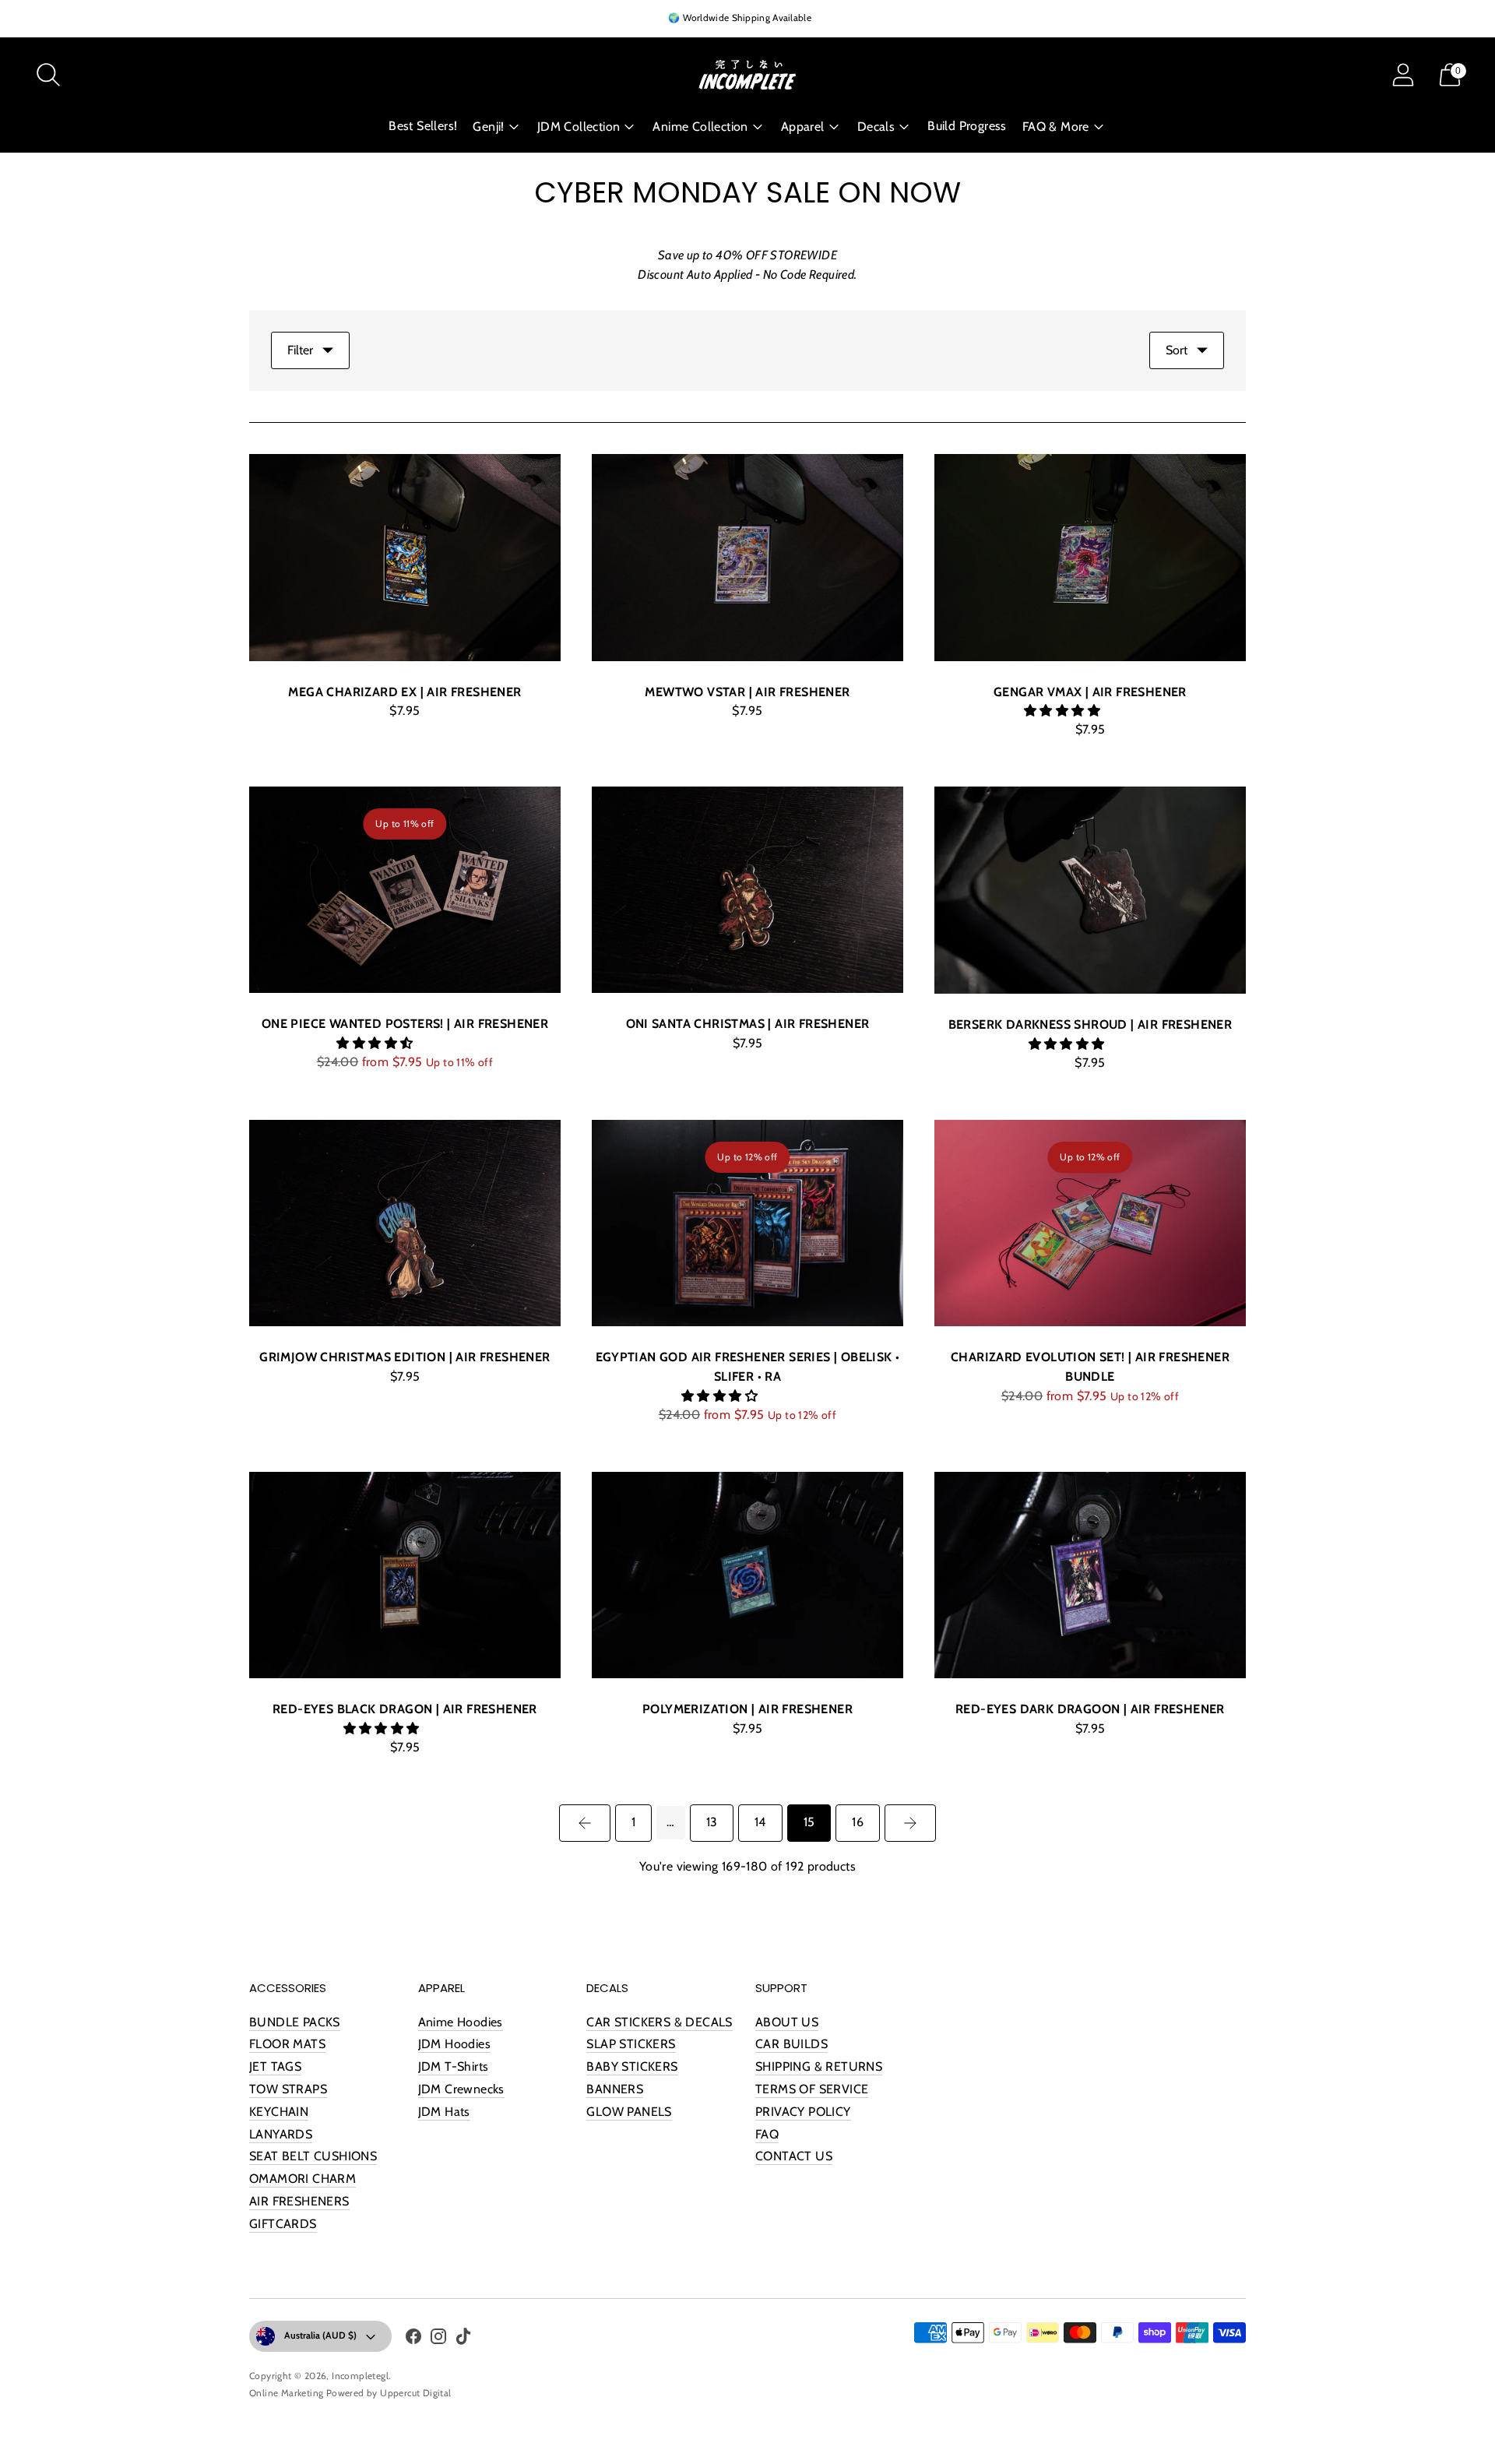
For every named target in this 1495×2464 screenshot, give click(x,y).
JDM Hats (444, 2112)
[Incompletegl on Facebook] (413, 2339)
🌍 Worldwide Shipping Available (740, 18)
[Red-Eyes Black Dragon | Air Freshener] (405, 1575)
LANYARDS (281, 2134)
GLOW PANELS (629, 2112)
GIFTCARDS (283, 2224)
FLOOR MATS (287, 2044)
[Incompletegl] (747, 75)
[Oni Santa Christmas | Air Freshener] (747, 890)
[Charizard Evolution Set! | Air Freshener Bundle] (1090, 1223)
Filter (300, 350)
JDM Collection (579, 127)
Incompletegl (360, 2376)
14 (760, 1822)
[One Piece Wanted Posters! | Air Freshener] (405, 890)
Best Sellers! (423, 126)
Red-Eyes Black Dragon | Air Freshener (405, 1709)
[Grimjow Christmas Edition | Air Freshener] (405, 1223)
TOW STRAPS (288, 2089)
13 (712, 1822)
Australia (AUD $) (320, 2335)
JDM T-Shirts (454, 2066)
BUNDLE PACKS (295, 2022)
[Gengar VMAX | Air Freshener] (1090, 558)
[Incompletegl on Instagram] (438, 2339)
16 (857, 1822)
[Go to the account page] (1403, 75)
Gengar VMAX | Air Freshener (1090, 692)
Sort (1177, 350)
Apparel (803, 127)
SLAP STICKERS (631, 2044)
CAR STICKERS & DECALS (659, 2022)
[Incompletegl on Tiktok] (463, 2339)
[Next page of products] (910, 1823)
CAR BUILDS (791, 2044)
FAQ (767, 2134)
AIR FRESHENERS (299, 2201)
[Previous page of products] (585, 1823)
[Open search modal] (48, 75)
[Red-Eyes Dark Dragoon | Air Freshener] (1090, 1575)
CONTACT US (794, 2156)
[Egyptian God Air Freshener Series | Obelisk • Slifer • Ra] (747, 1223)
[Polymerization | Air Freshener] (747, 1575)
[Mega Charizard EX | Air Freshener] (405, 558)
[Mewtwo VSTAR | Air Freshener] (747, 558)
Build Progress (967, 126)
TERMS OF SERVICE (812, 2089)
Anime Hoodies (461, 2022)
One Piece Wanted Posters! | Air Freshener (405, 1024)
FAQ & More (1056, 127)
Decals (876, 127)
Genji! (488, 127)
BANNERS (615, 2089)
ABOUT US (787, 2022)
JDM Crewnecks (461, 2089)
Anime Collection (700, 127)
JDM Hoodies (454, 2044)
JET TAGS (275, 2066)
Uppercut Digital (415, 2393)
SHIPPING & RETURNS (819, 2066)
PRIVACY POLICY (803, 2112)
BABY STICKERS (632, 2066)
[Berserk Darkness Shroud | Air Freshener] (1090, 891)
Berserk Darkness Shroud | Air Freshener (1090, 1024)
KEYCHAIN (279, 2112)
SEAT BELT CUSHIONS (313, 2156)
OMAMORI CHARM (303, 2179)
